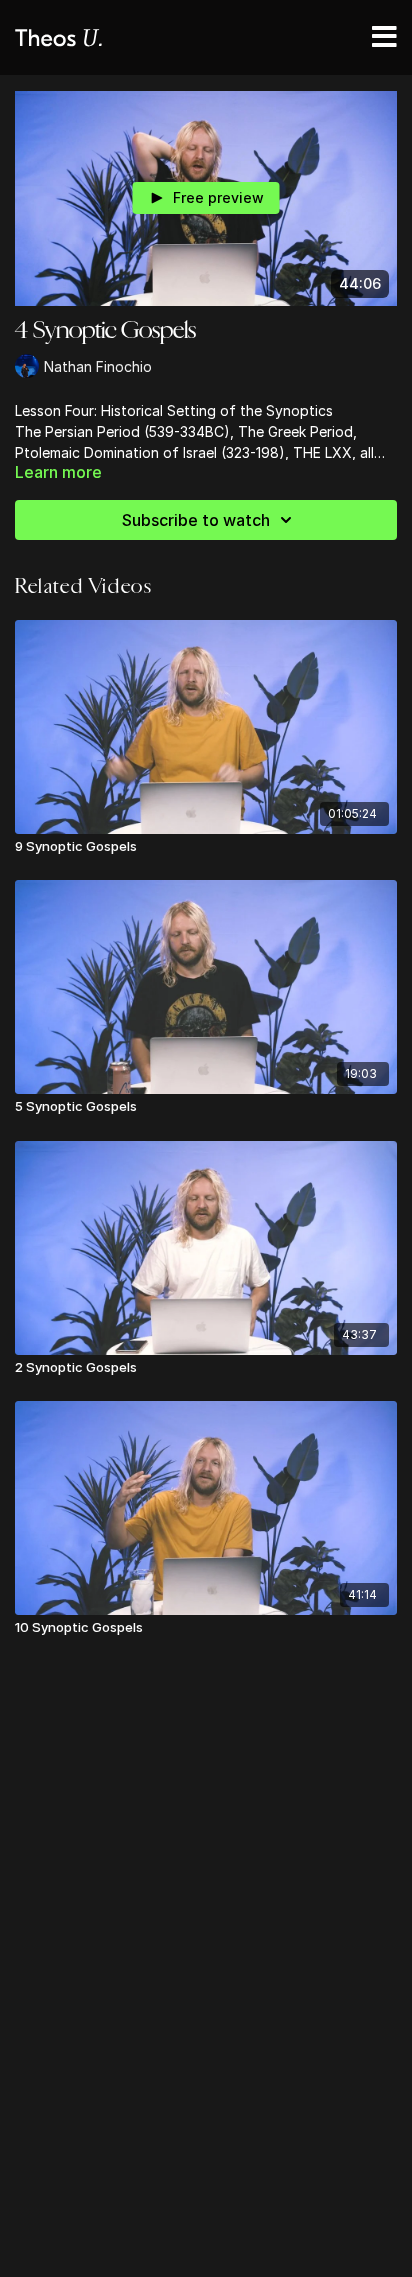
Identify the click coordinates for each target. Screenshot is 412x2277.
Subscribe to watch (196, 520)
